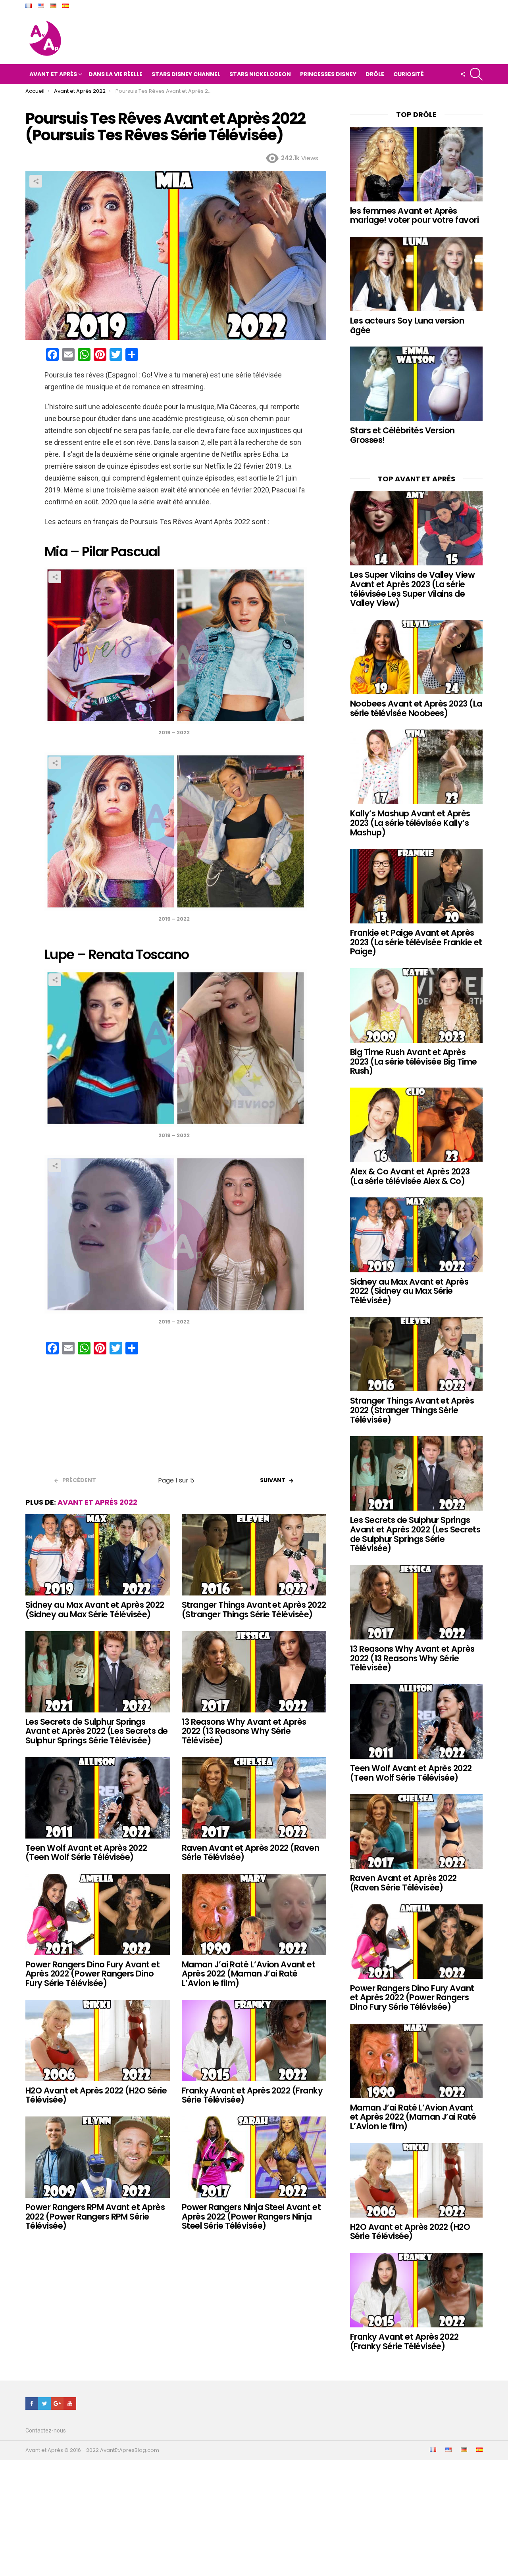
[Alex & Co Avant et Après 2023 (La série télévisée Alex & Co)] (416, 1125)
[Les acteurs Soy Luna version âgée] (416, 274)
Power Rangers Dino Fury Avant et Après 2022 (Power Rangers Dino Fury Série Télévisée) (92, 1974)
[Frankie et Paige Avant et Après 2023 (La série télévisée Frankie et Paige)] (416, 886)
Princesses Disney (328, 74)
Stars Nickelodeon (260, 74)
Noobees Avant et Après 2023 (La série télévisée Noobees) (416, 708)
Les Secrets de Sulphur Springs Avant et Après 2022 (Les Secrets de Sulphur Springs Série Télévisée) (97, 1731)
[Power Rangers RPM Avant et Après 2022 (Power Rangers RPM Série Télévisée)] (98, 2157)
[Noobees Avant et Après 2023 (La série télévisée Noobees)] (416, 657)
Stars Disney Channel (186, 74)
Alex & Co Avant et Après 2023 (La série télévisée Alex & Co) (410, 1176)
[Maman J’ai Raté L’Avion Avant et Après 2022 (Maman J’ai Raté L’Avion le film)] (254, 1914)
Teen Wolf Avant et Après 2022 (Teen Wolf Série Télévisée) (86, 1853)
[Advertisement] (176, 1418)
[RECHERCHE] (476, 74)
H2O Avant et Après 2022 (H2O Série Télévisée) (96, 2095)
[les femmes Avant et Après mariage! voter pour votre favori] (416, 164)
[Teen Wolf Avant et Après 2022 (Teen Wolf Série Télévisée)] (98, 1798)
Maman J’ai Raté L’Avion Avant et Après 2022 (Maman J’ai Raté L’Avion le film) (248, 1974)
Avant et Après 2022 (97, 1502)
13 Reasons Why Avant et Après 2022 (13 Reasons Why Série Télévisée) (244, 1731)
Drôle (375, 74)
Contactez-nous (46, 2430)
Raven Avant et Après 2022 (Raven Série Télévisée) (250, 1853)
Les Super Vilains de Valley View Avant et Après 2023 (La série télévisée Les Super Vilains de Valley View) (412, 589)
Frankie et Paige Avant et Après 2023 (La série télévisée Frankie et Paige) (416, 942)
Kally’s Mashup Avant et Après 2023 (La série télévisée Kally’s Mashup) (410, 823)
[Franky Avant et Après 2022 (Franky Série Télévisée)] (254, 2041)
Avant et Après (53, 74)
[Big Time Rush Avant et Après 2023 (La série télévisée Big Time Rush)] (416, 1006)
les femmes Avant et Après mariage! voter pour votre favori (414, 215)
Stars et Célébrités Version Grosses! (402, 435)
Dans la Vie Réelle (115, 74)
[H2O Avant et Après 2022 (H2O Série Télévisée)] (98, 2041)
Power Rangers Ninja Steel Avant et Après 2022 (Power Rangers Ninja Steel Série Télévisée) (251, 2216)
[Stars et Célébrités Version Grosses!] (416, 384)
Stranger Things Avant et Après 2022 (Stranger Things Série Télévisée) (254, 1610)
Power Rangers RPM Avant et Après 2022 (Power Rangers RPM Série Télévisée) (95, 2216)
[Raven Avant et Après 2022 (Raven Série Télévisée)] (254, 1798)
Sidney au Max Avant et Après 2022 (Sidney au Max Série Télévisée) (95, 1610)
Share (36, 181)
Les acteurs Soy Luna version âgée (407, 325)
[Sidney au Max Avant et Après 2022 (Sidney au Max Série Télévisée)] (98, 1555)
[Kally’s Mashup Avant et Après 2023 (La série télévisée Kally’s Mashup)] (416, 767)
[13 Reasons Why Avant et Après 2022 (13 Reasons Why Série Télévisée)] (254, 1672)
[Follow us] (463, 74)
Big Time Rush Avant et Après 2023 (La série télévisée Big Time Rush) (414, 1061)
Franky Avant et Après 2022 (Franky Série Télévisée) (252, 2095)
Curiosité (409, 74)
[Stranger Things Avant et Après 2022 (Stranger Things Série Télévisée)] (254, 1555)
